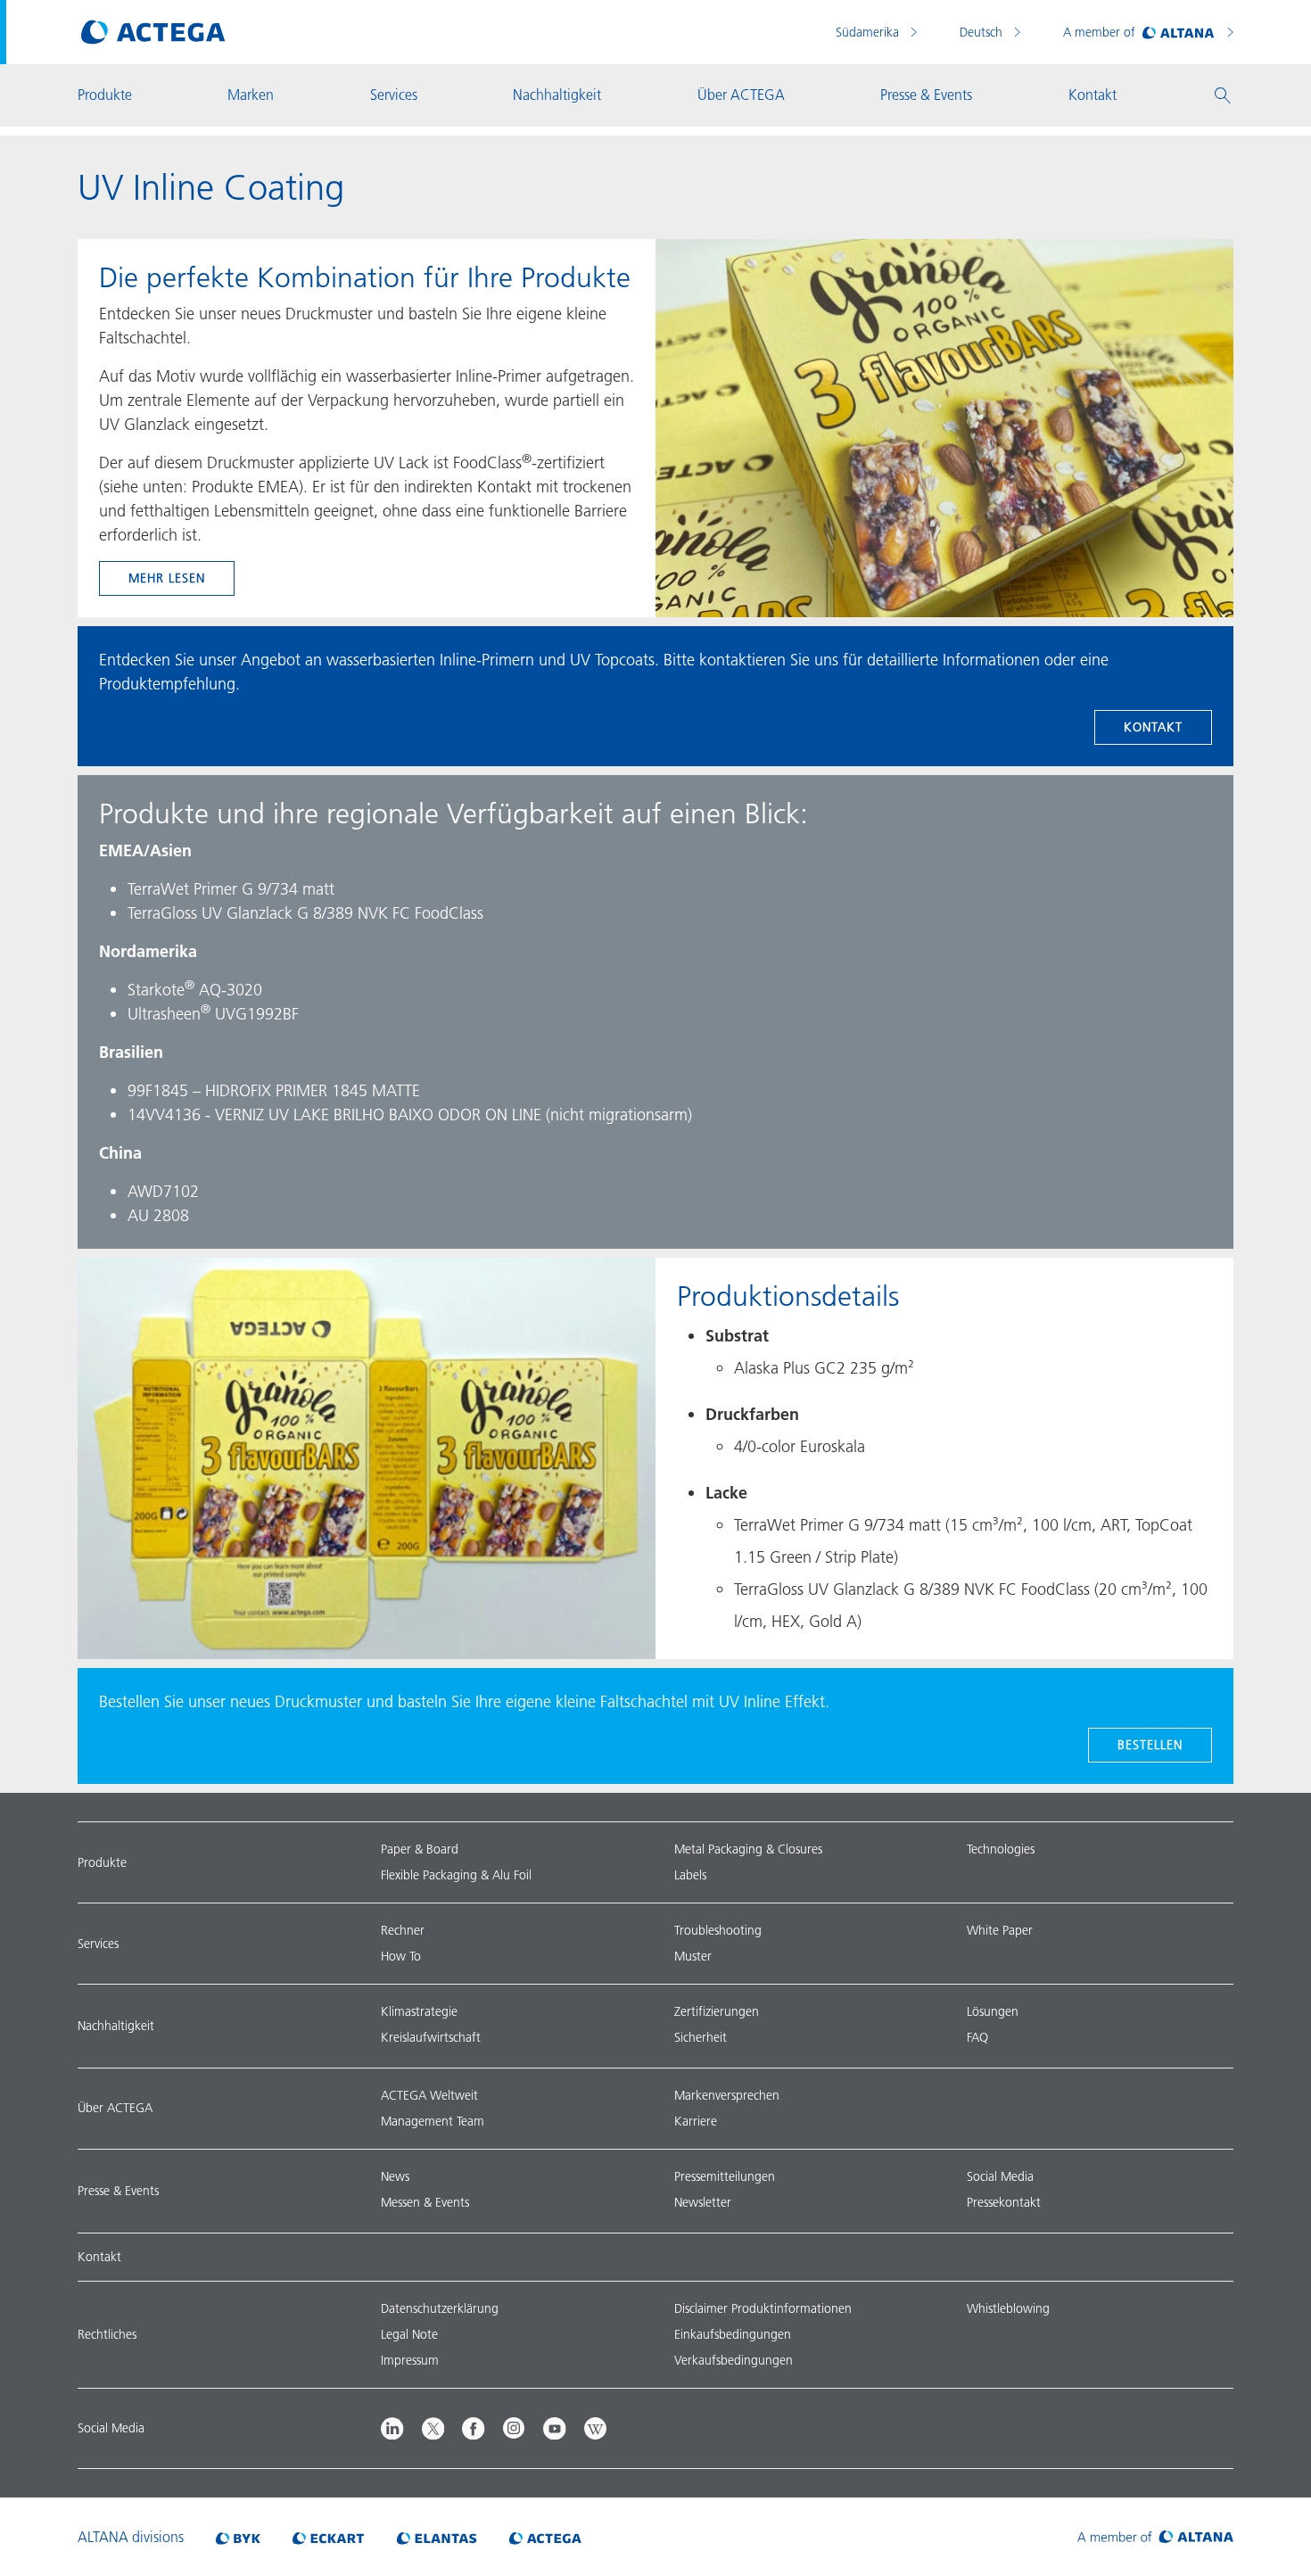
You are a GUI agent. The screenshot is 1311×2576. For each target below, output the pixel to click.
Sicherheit (701, 2037)
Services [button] (394, 95)
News (395, 2176)
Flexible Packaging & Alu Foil (456, 1875)
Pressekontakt (1004, 2202)
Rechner (403, 1930)
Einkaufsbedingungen (733, 2334)
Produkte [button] (105, 95)
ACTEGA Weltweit (429, 2095)
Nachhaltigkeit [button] (557, 95)
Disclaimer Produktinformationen (763, 2308)
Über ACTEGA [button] (741, 95)
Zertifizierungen (717, 2011)
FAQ (977, 2037)
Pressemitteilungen (725, 2176)
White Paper (1000, 1930)
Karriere (696, 2121)
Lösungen (993, 2011)
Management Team (433, 2121)
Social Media (1000, 2176)
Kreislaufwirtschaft (431, 2037)
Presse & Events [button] (926, 95)
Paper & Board (420, 1849)
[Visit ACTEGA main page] (153, 32)
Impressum (410, 2360)
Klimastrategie (419, 2011)
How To (401, 1956)
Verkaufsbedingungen (734, 2360)
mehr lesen (167, 578)
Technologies (1001, 1849)
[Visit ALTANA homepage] (1155, 2537)
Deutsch (983, 32)
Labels (690, 1875)
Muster (693, 1956)
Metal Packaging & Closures (748, 1849)
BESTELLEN (1150, 1745)
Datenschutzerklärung (440, 2308)
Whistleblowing (1008, 2308)
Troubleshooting (718, 1930)
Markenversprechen (727, 2095)
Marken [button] (251, 95)
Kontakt (1153, 727)
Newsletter (703, 2202)
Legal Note (409, 2334)
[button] (1223, 95)
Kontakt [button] (1092, 95)
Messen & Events (425, 2202)
